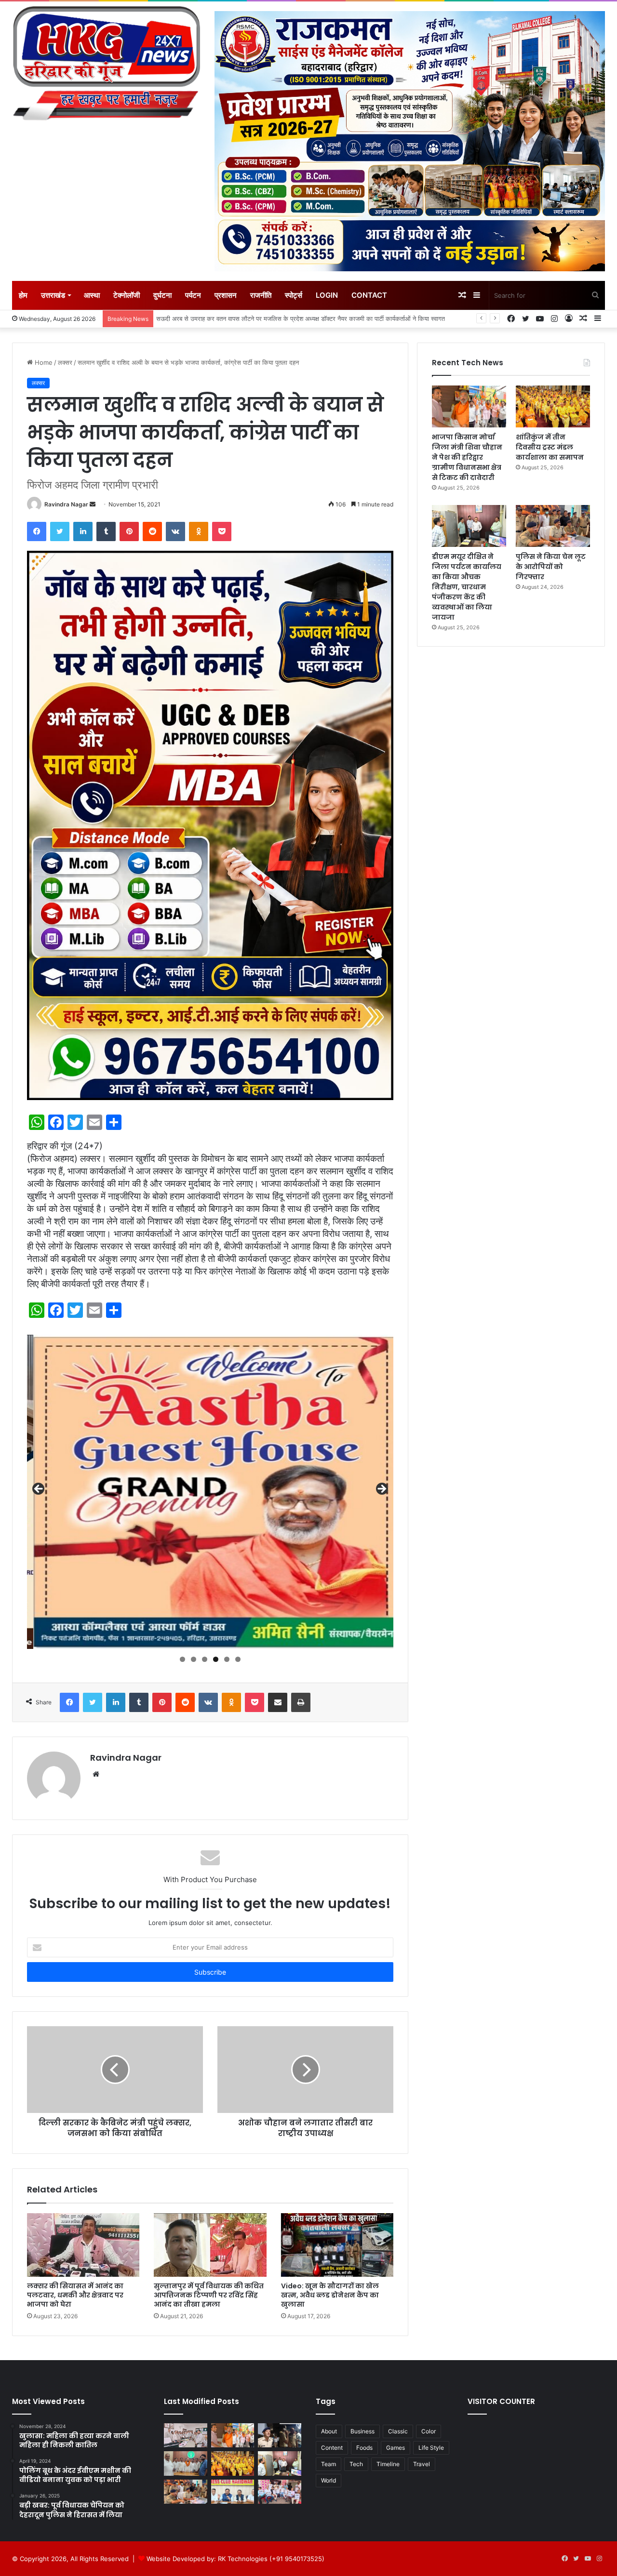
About (329, 2431)
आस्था (92, 295)
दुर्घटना (162, 295)
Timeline (388, 2464)
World (329, 2480)
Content (332, 2448)
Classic (398, 2431)
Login (327, 295)
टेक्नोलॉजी (127, 295)
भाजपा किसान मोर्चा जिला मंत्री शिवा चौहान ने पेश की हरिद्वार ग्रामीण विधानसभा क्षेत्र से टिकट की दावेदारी (467, 457)
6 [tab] (238, 1659)
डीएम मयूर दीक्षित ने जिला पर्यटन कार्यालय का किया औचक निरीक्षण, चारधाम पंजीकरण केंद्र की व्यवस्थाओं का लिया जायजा (467, 587)
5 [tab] (227, 1659)
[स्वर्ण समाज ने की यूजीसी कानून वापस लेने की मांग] (280, 2492)
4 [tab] (216, 1659)
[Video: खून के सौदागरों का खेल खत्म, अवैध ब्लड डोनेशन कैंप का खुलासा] (337, 2245)
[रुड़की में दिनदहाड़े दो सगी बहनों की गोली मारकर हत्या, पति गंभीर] (280, 2436)
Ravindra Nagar (66, 504)
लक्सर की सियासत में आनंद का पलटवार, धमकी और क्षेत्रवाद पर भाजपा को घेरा (75, 2295)
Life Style (431, 2448)
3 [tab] (205, 1659)
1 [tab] (182, 1659)
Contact (369, 295)
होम (23, 295)
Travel (422, 2464)
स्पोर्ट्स (294, 295)
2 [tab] (194, 1659)
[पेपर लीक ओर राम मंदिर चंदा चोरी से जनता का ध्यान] (233, 2492)
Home (43, 362)
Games (396, 2448)
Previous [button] (39, 1489)
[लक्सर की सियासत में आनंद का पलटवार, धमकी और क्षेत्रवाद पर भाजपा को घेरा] (83, 2245)
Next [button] (381, 1489)
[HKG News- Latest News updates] (106, 66)
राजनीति (261, 295)
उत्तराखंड (53, 295)
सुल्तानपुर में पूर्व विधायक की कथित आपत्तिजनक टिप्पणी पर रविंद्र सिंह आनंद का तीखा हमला (209, 2295)
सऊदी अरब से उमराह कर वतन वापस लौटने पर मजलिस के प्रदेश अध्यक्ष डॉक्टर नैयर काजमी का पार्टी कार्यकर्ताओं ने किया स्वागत (302, 319)
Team (329, 2464)
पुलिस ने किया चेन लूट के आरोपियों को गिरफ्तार (551, 567)
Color (429, 2431)
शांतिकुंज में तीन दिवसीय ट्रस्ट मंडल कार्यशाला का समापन (550, 447)
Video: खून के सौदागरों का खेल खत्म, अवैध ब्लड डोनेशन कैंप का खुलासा (330, 2295)
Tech (356, 2464)
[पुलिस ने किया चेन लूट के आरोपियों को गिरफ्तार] (553, 526)
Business (362, 2431)
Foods (364, 2448)
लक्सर (65, 362)
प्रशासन (226, 295)
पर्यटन (193, 295)
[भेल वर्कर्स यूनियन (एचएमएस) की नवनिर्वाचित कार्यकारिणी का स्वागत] (186, 2436)
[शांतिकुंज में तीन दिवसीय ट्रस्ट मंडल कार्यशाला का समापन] (553, 406)
